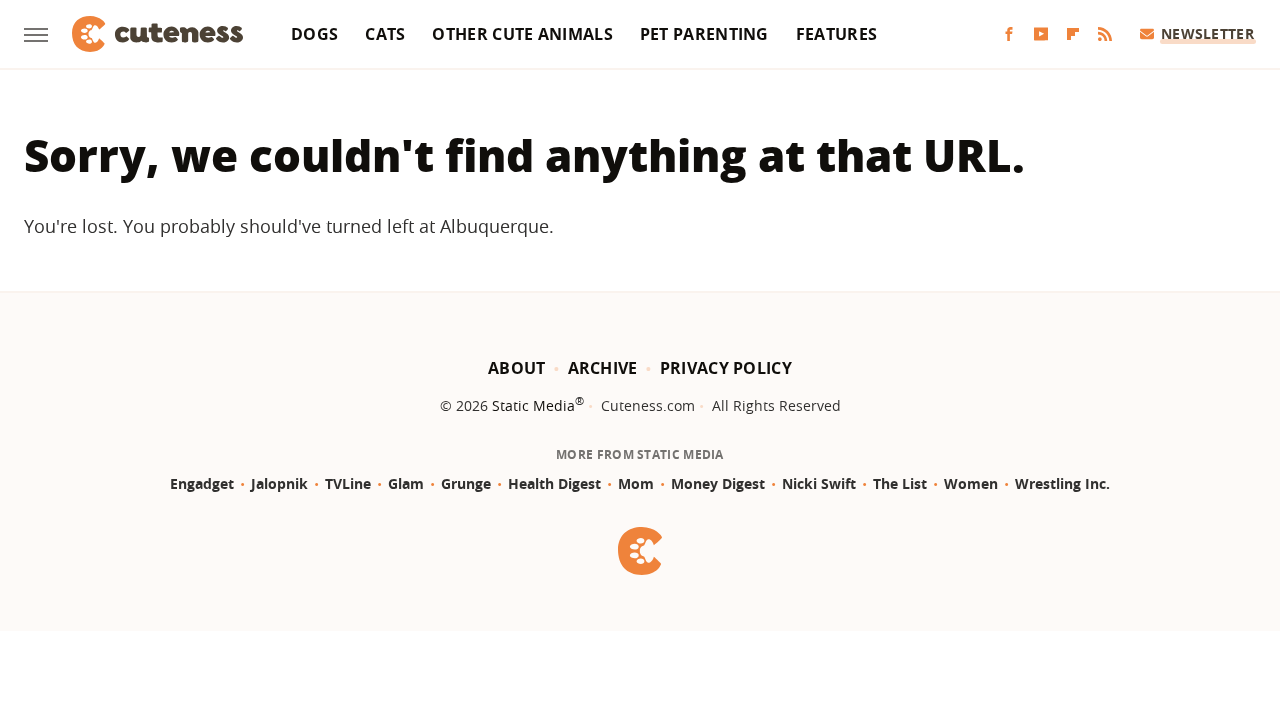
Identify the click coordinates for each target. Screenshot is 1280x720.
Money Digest (718, 483)
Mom (636, 483)
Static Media (533, 405)
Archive (603, 368)
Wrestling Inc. (1062, 483)
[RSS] (1105, 34)
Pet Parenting (704, 34)
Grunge (466, 483)
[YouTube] (1041, 34)
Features (836, 34)
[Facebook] (1009, 34)
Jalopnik (279, 483)
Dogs (314, 34)
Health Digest (554, 483)
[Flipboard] (1073, 34)
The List (900, 483)
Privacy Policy (726, 368)
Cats (385, 34)
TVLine (348, 483)
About (517, 368)
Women (971, 483)
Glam (406, 483)
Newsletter (1207, 33)
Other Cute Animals (522, 34)
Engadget (202, 483)
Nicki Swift (819, 483)
